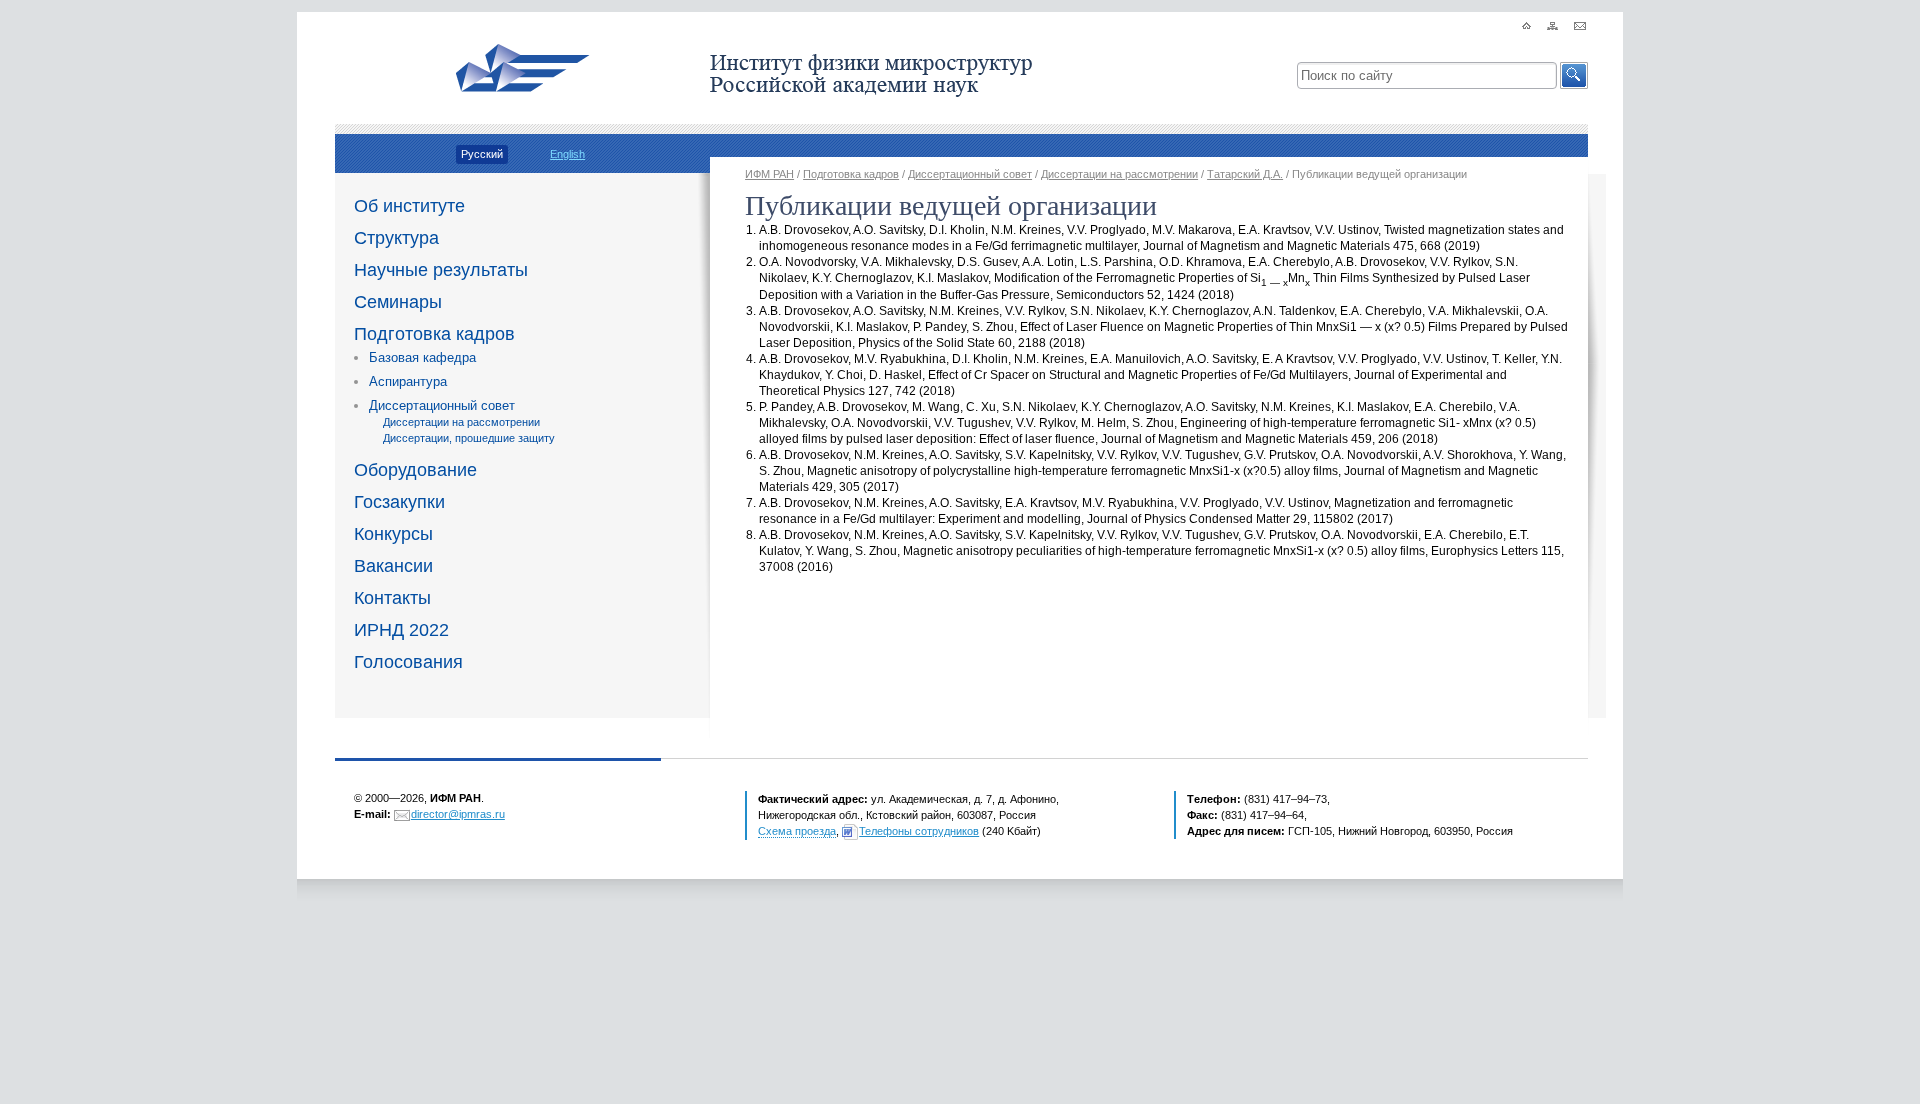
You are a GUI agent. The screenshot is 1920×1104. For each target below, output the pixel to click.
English (567, 154)
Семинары (398, 302)
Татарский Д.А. (1245, 174)
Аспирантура (408, 381)
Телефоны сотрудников (919, 831)
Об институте (409, 206)
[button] (1574, 75)
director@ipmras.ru (458, 814)
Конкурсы (393, 534)
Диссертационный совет (442, 405)
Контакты (392, 598)
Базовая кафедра (422, 357)
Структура (396, 238)
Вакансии (393, 566)
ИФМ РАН (769, 174)
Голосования (408, 662)
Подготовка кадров (434, 334)
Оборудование (415, 470)
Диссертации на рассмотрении (461, 422)
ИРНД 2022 (401, 630)
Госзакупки (399, 502)
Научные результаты (441, 270)
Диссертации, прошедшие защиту (469, 438)
